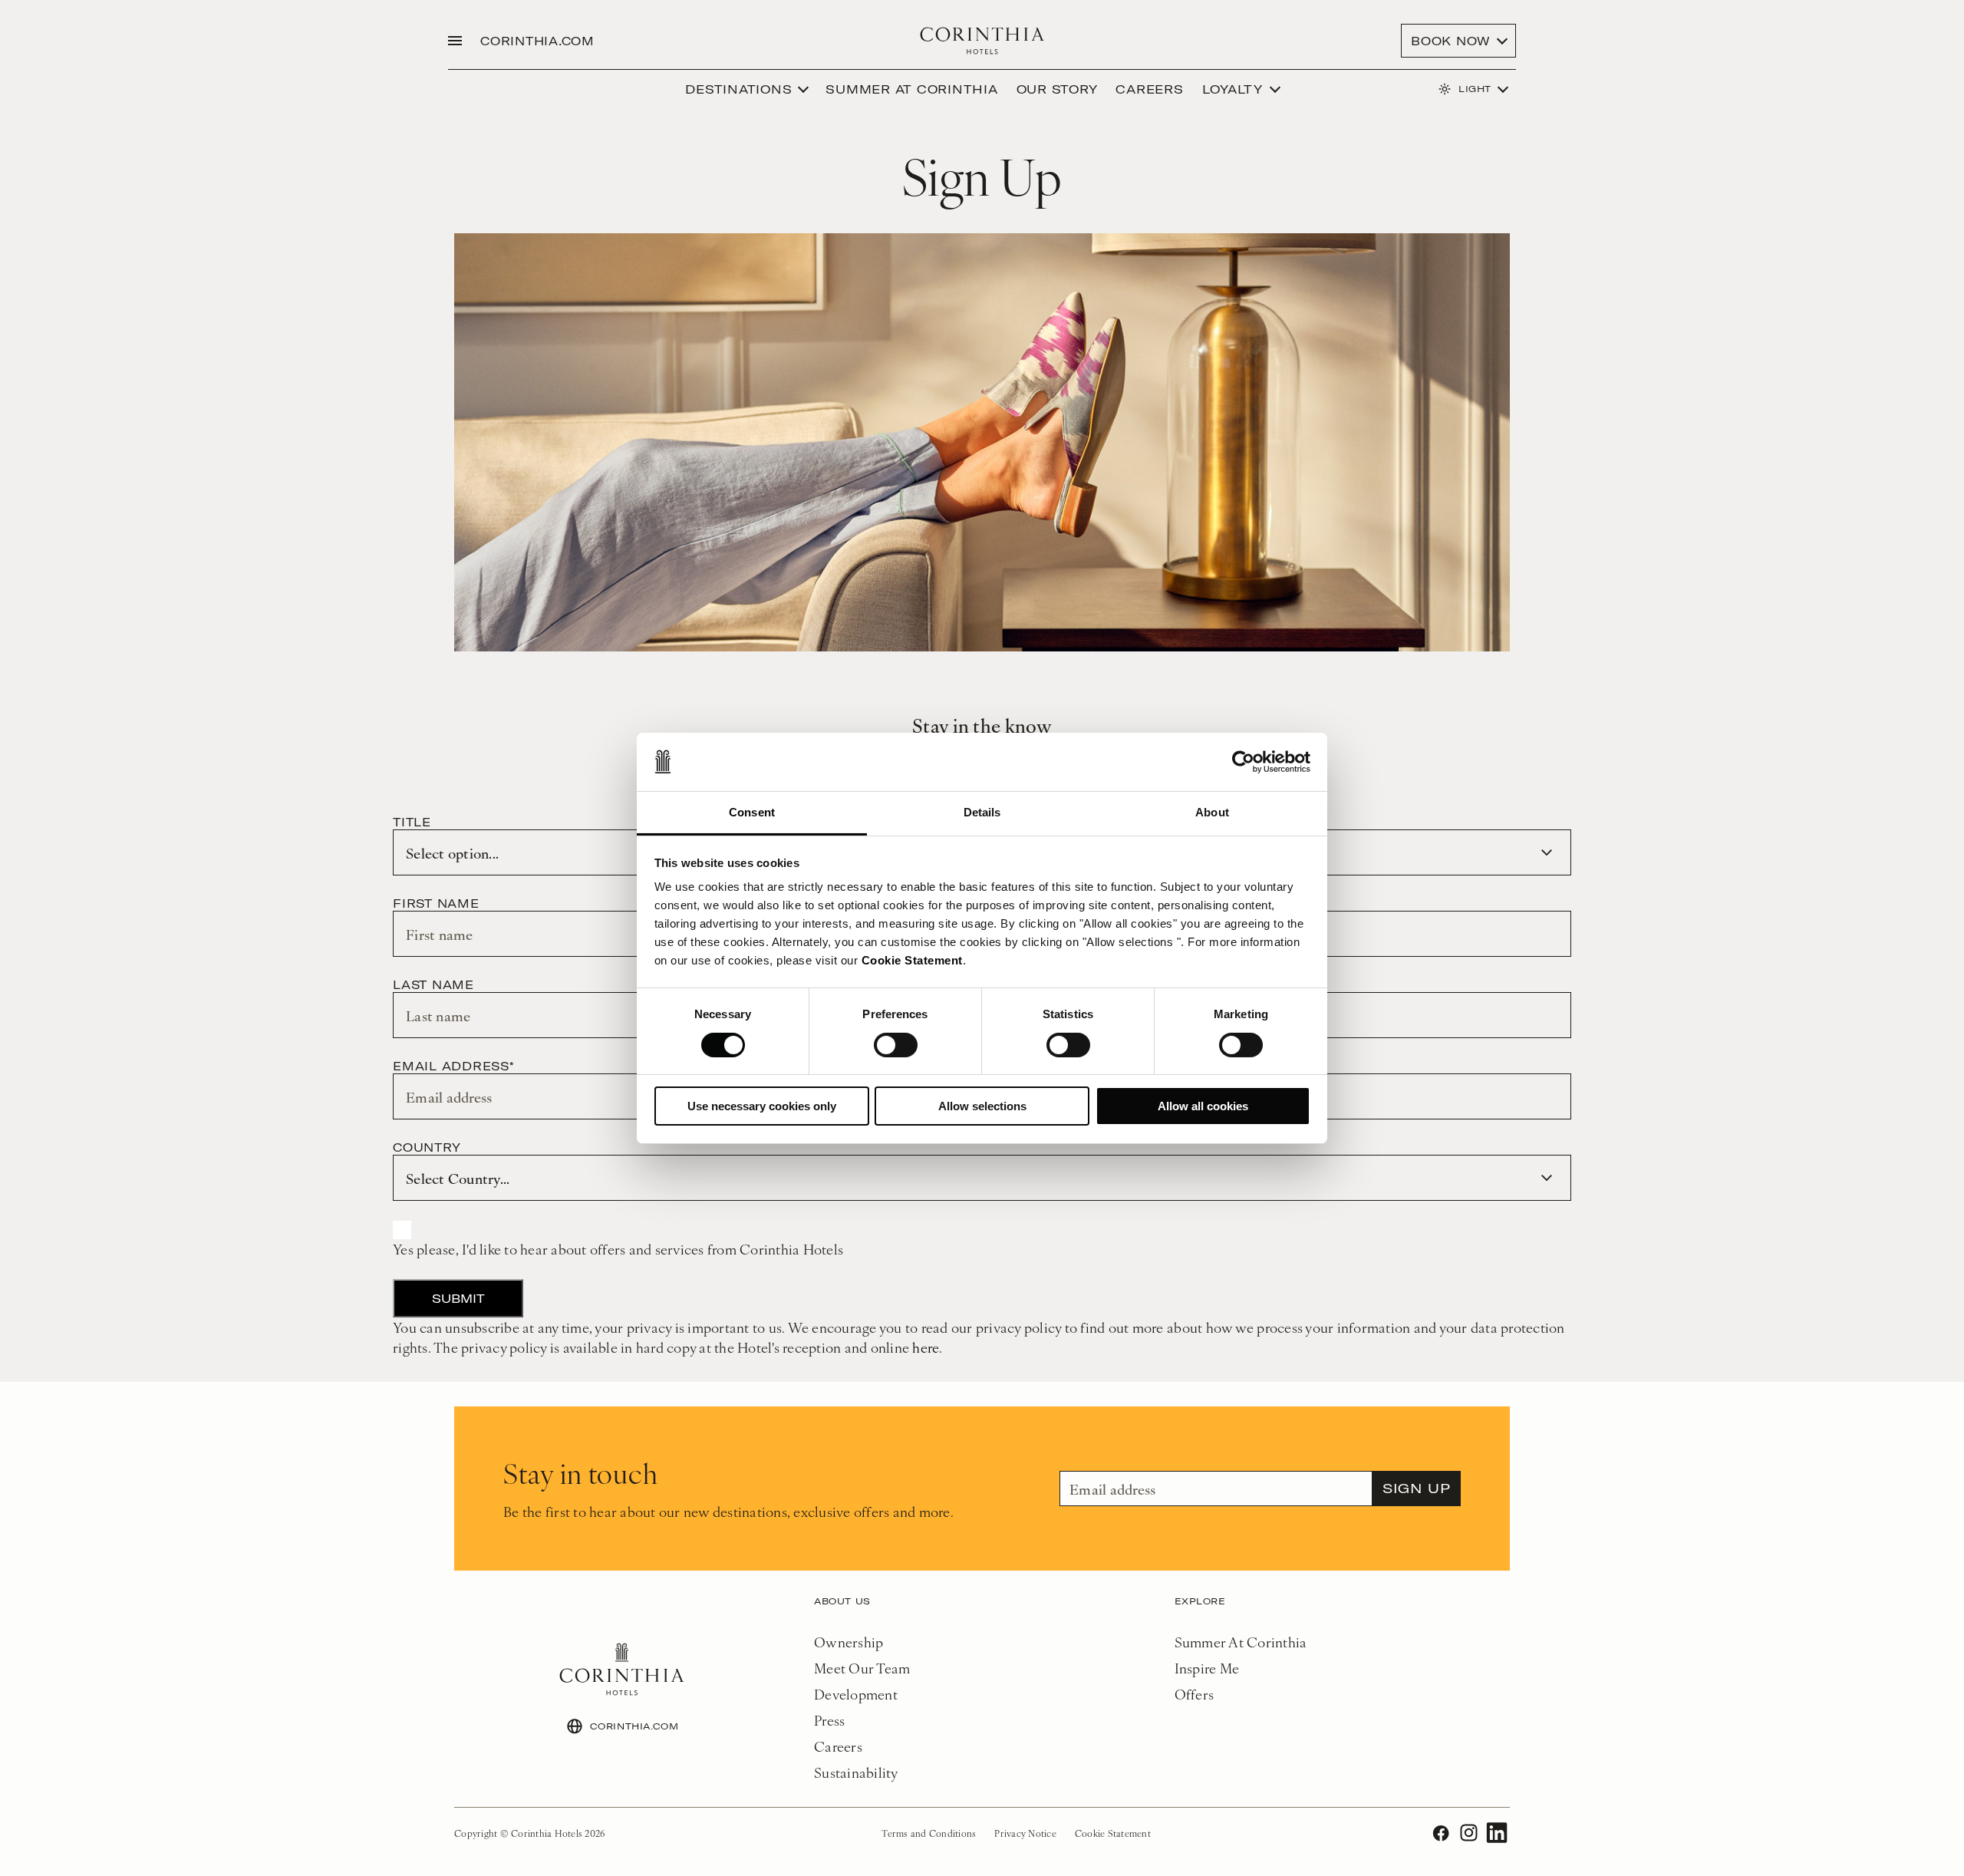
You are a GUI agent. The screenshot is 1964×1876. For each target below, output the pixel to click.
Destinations (738, 89)
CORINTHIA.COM (537, 41)
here (926, 1347)
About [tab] (1212, 812)
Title (412, 822)
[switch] (896, 1045)
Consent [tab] (752, 812)
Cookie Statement (912, 960)
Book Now (1451, 41)
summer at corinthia (911, 89)
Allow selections (982, 1106)
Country (427, 1147)
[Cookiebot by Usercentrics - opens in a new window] (1243, 762)
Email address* (453, 1066)
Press (829, 1720)
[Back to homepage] (982, 41)
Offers (1195, 1694)
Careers (1149, 89)
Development (856, 1694)
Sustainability (856, 1772)
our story (1057, 89)
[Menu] (455, 41)
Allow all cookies (1203, 1106)
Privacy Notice (1025, 1833)
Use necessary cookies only (762, 1106)
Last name (433, 984)
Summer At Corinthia (1241, 1642)
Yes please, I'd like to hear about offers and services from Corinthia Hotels (618, 1249)
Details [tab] (982, 812)
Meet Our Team (862, 1668)
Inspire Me (1207, 1668)
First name (436, 903)
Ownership (849, 1642)
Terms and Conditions (929, 1833)
